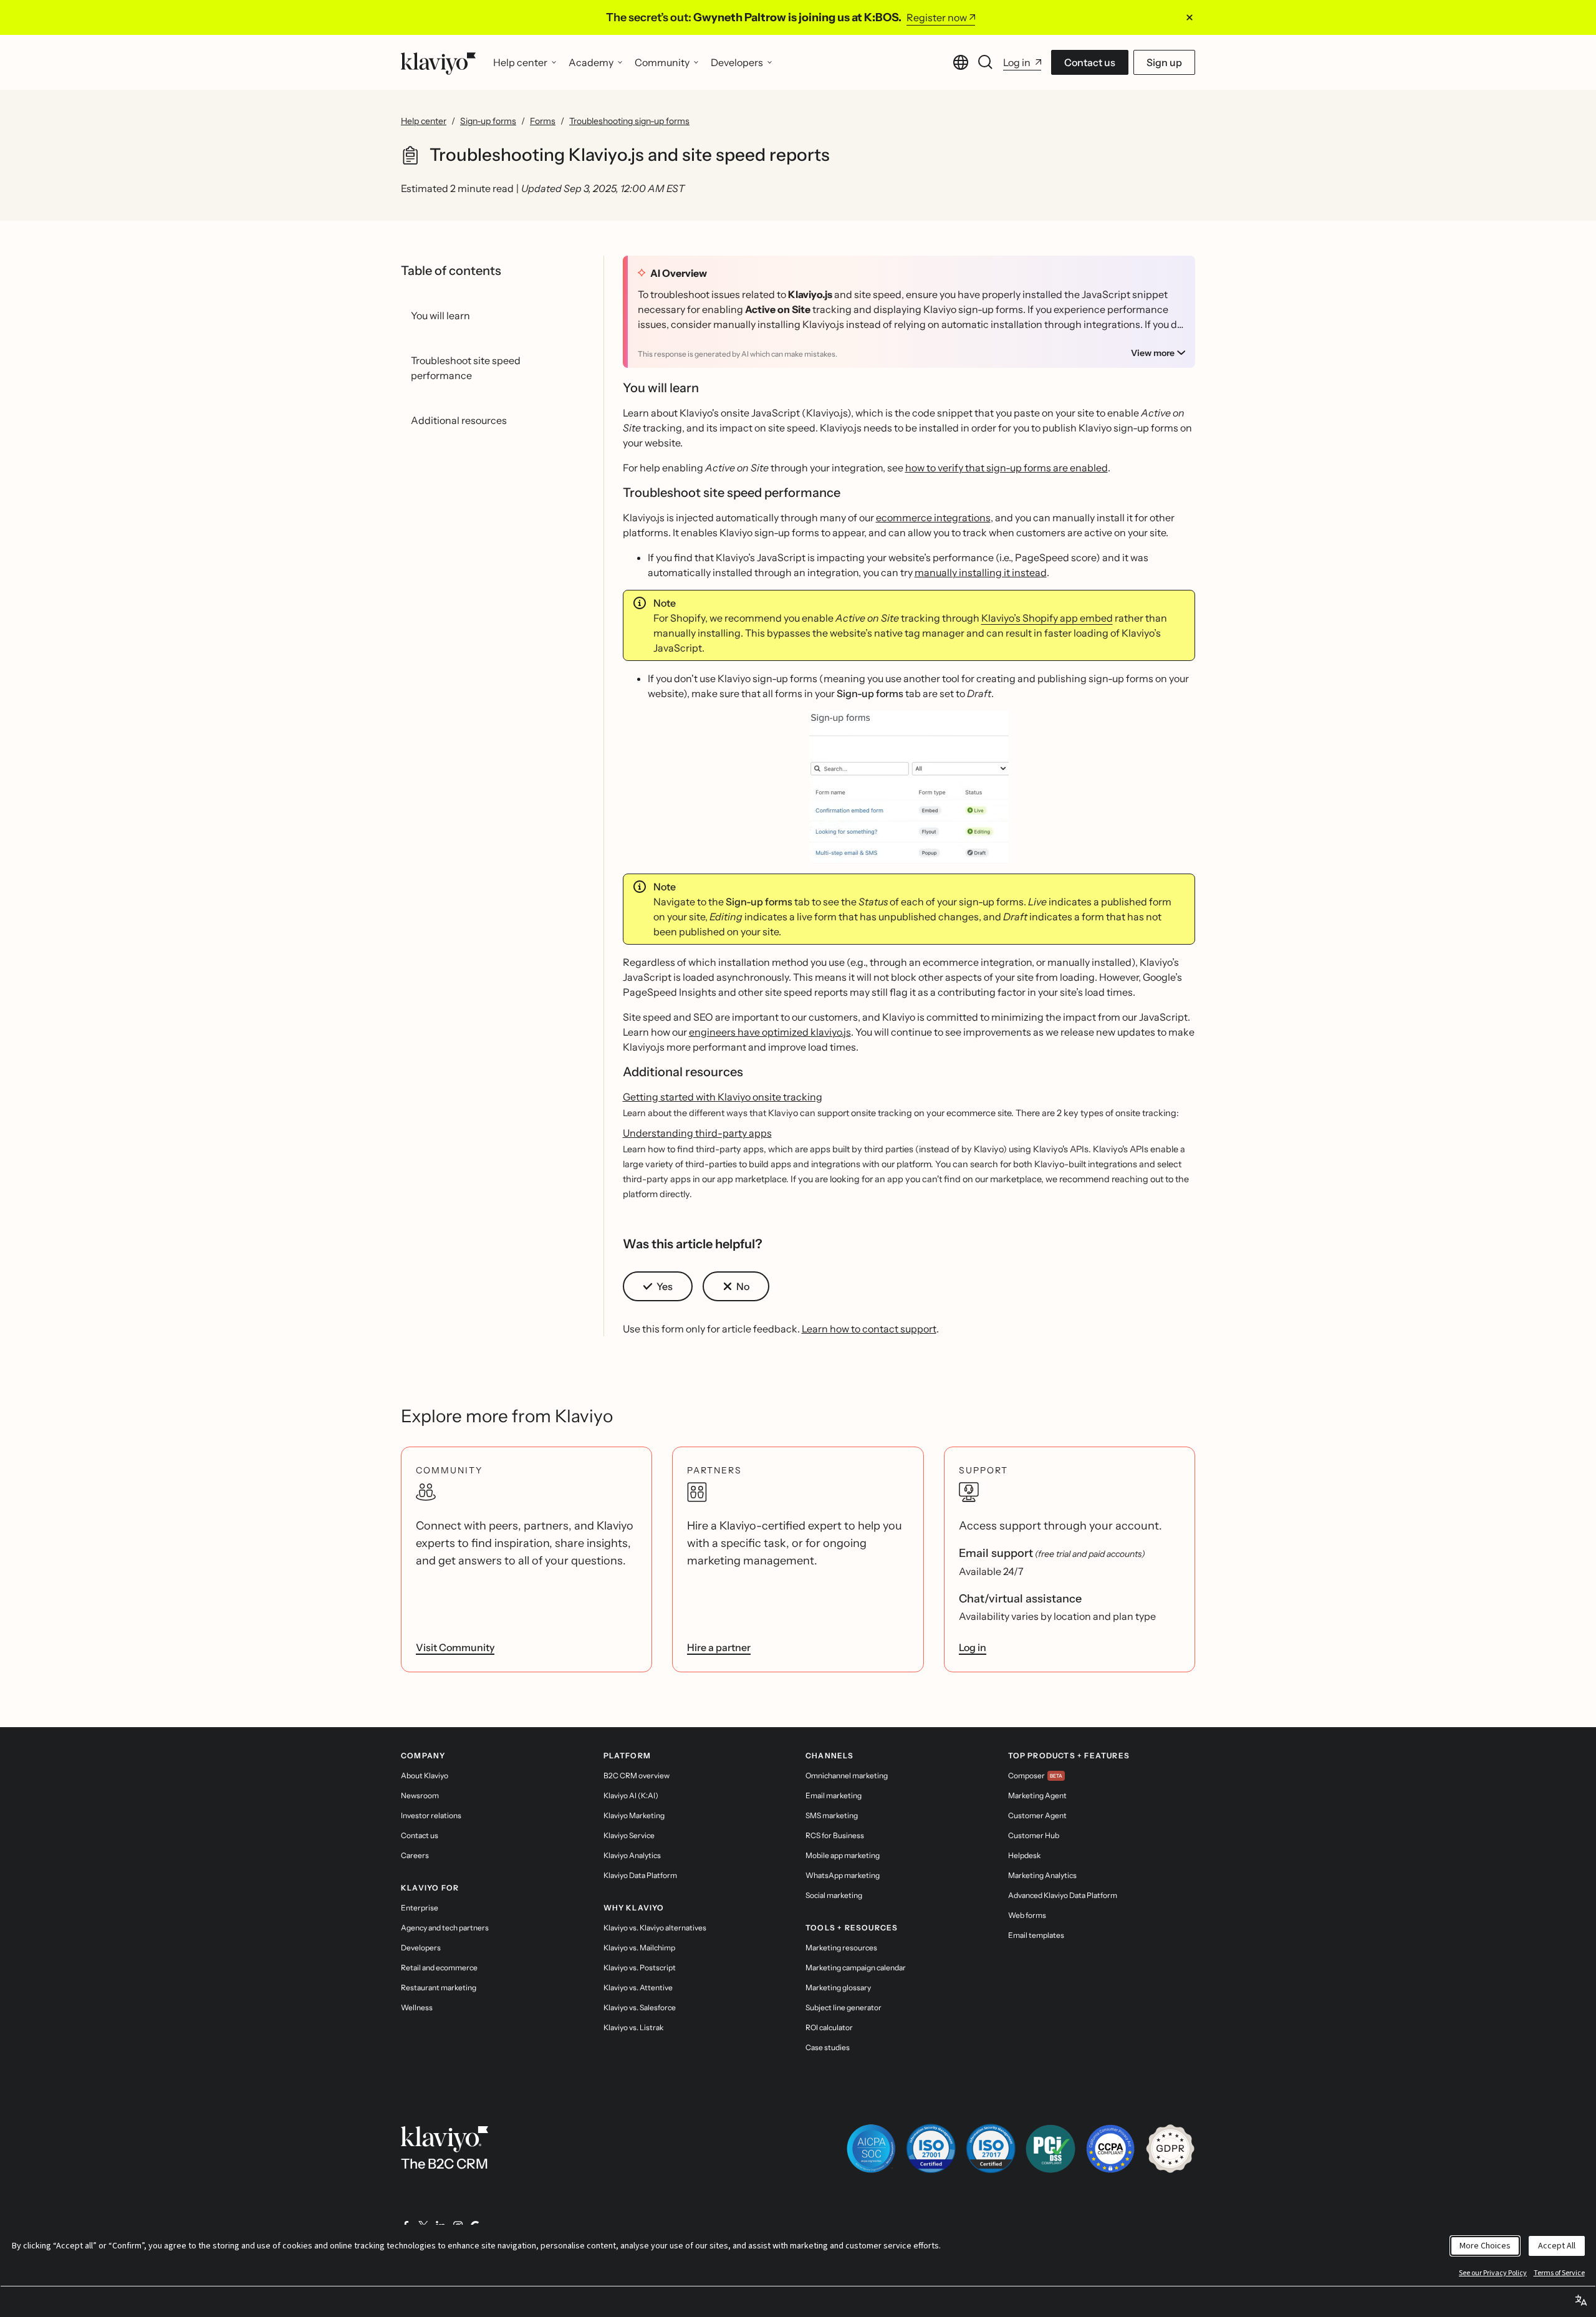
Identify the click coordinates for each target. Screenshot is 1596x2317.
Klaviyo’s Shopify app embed (1047, 618)
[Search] (986, 62)
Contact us (1090, 62)
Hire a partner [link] (719, 1647)
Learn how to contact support (869, 1329)
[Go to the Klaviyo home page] (438, 62)
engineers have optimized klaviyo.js (770, 1032)
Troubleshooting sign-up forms (629, 121)
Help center (424, 121)
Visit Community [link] (455, 1647)
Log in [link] (973, 1647)
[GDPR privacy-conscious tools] (1170, 2149)
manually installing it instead (981, 572)
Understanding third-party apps (697, 1133)
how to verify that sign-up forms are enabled (1007, 468)
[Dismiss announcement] (1190, 17)
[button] (909, 787)
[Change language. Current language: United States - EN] (961, 62)
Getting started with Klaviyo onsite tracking (723, 1097)
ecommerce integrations (933, 518)
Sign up (1164, 62)
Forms (543, 121)
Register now (937, 17)
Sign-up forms (488, 121)
